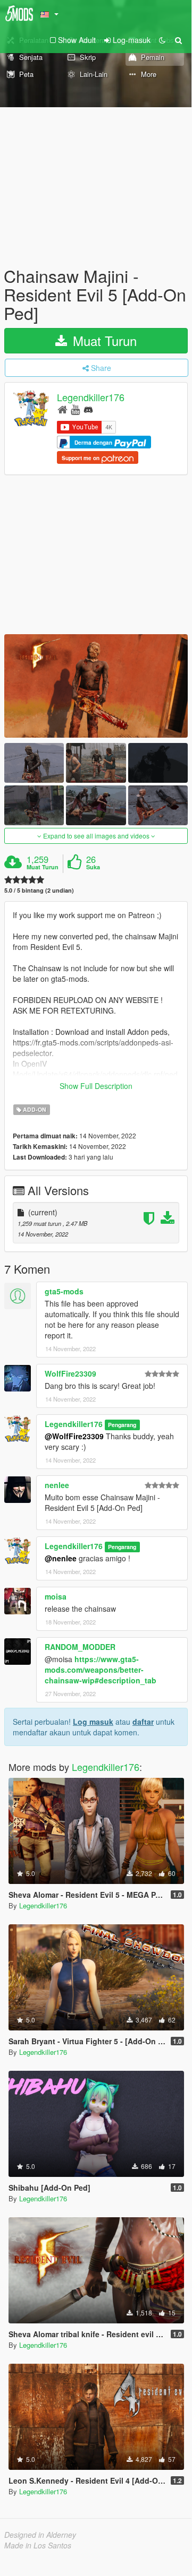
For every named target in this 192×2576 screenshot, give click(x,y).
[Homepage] (62, 409)
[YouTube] (75, 409)
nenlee (57, 1485)
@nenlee (61, 1558)
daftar (143, 1722)
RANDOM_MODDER (80, 1647)
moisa (56, 1596)
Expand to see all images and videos (96, 836)
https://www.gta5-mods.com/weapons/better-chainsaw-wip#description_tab (101, 1670)
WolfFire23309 (70, 1373)
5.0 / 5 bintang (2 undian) (39, 890)
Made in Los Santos (38, 2545)
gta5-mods (64, 1291)
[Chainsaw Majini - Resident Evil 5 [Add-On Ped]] (96, 686)
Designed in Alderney (40, 2535)
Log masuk (93, 1722)
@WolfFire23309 (74, 1436)
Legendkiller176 (91, 397)
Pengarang (122, 1425)
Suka (93, 867)
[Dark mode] (162, 40)
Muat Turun (103, 340)
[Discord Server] (88, 409)
